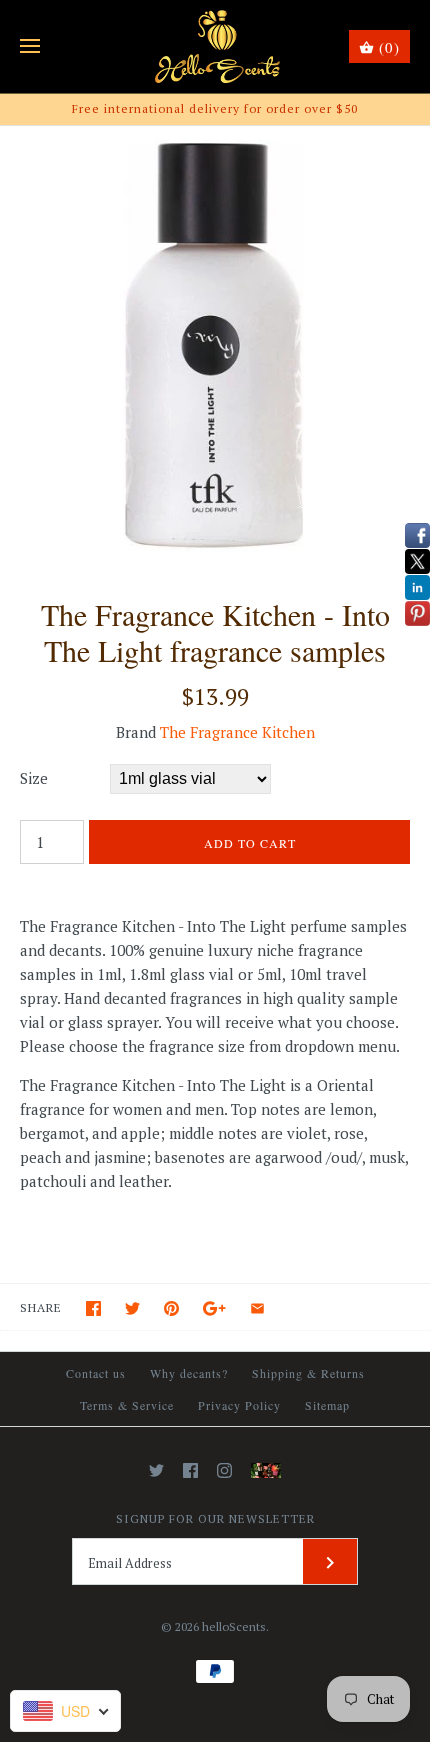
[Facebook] (190, 1470)
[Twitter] (156, 1470)
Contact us (96, 1373)
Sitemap (327, 1405)
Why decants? (189, 1373)
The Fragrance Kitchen (237, 732)
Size (34, 778)
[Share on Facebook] (93, 1308)
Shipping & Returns (308, 1373)
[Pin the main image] (171, 1308)
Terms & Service (127, 1405)
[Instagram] (224, 1470)
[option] (215, 341)
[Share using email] (257, 1308)
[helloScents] (215, 46)
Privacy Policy (239, 1405)
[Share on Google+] (214, 1308)
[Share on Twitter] (132, 1308)
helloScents (234, 1626)
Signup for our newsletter (215, 1518)
